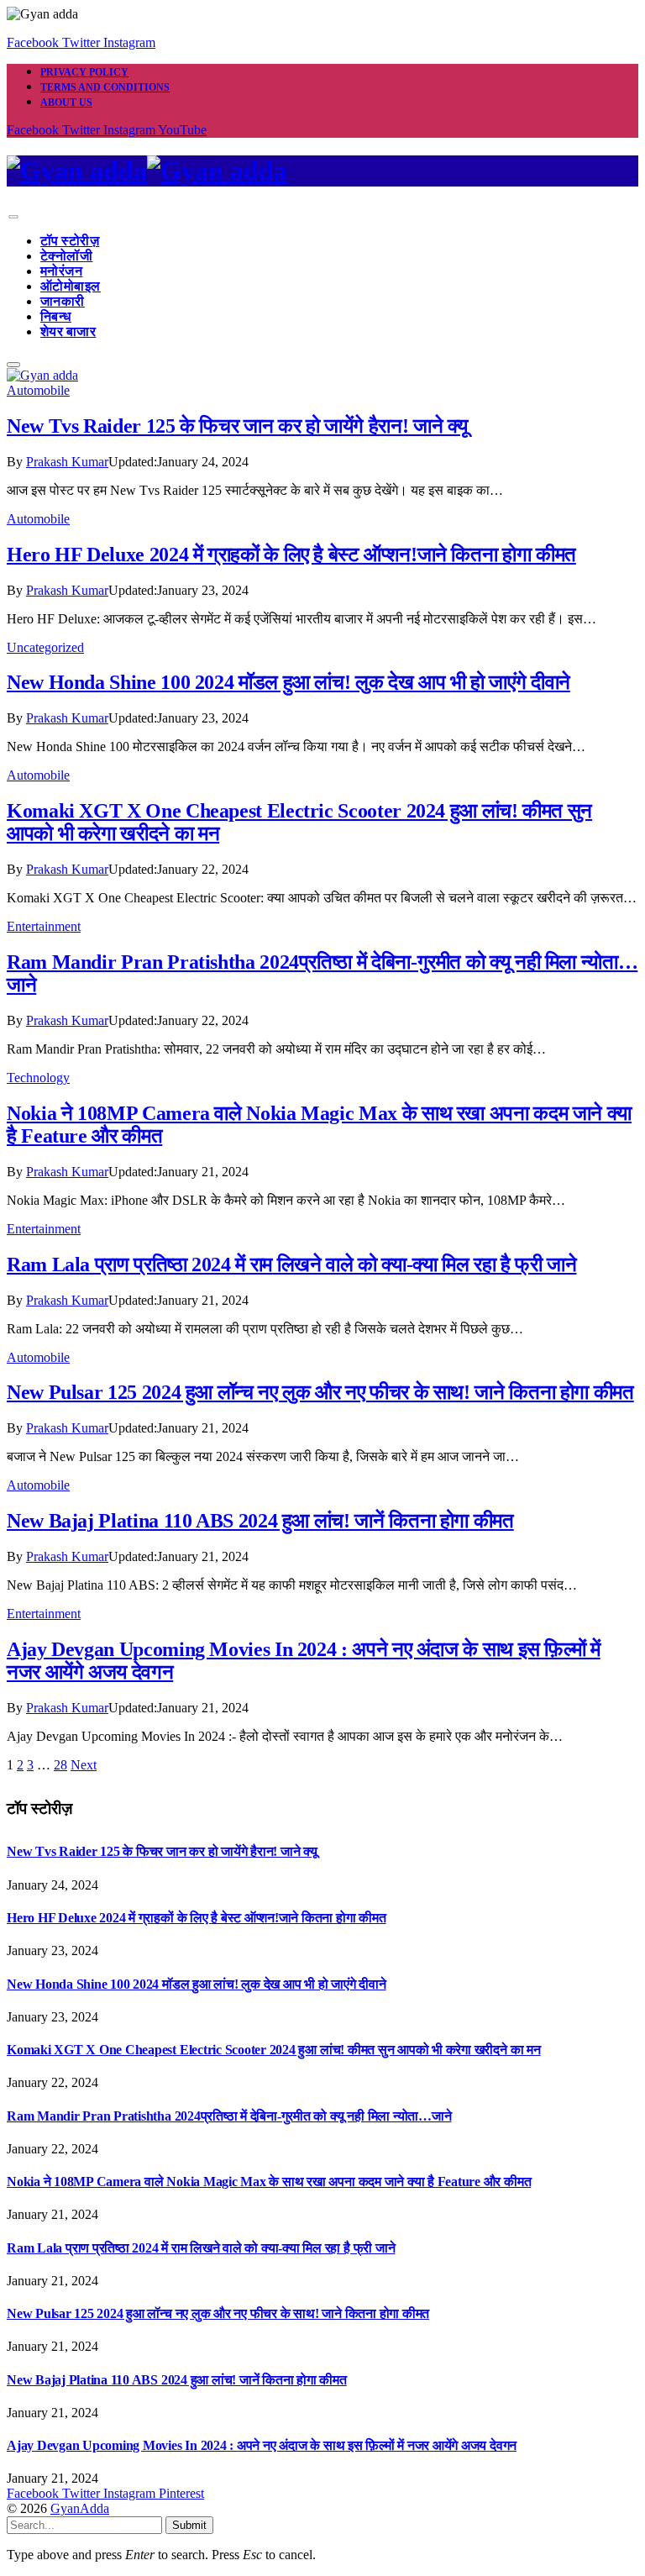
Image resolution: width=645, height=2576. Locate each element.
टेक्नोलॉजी (66, 256)
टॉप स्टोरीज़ (70, 241)
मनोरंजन (61, 271)
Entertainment (44, 926)
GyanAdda (80, 2508)
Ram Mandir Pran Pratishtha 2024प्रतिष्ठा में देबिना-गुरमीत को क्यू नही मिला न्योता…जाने (229, 2116)
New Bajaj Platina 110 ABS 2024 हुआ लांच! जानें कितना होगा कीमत (260, 1521)
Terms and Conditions (105, 87)
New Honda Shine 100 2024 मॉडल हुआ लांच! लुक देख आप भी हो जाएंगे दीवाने (288, 682)
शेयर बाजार (68, 331)
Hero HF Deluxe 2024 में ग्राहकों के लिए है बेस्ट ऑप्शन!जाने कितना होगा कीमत (291, 555)
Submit (189, 2525)
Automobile (38, 390)
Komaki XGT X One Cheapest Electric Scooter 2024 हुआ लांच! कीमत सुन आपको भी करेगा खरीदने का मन (274, 2050)
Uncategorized (45, 647)
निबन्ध (56, 316)
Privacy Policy (84, 72)
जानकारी (63, 301)
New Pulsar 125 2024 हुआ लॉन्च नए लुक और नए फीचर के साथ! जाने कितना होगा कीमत (320, 1392)
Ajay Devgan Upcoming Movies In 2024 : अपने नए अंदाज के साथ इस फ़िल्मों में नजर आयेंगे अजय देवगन (262, 2445)
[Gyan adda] (322, 171)
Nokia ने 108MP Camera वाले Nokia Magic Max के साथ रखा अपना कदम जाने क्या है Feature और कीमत (269, 2182)
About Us (66, 103)
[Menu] (13, 217)
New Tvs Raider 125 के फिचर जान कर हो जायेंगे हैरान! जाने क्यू (237, 426)
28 (60, 1765)
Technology (38, 1078)
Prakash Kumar (67, 462)
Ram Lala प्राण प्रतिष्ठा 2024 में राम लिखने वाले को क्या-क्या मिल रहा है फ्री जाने (291, 1264)
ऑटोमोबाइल (71, 286)
